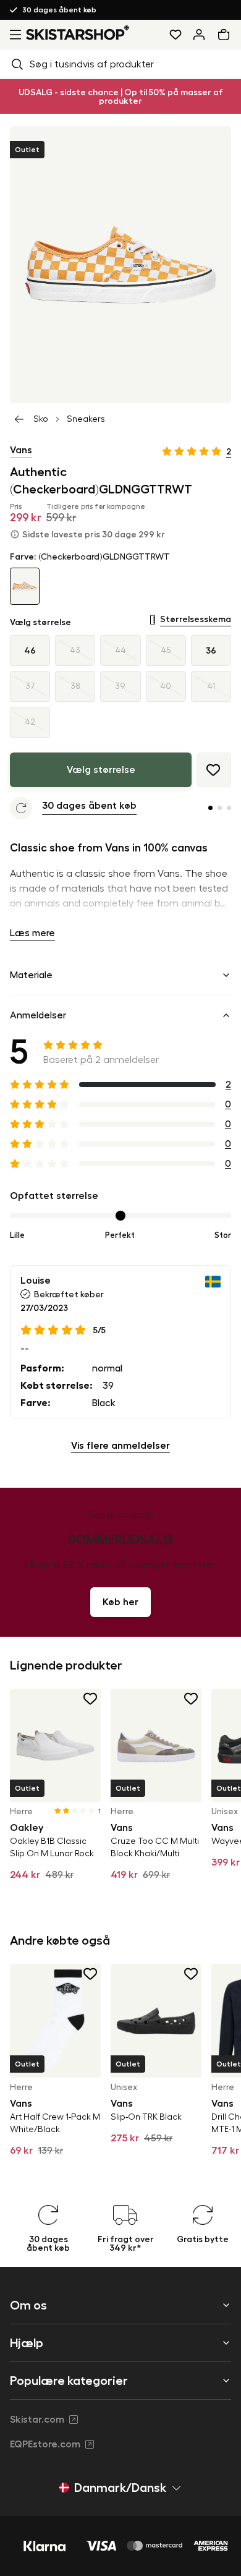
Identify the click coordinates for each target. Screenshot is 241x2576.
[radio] (75, 650)
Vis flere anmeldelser (120, 1446)
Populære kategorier (69, 2381)
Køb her (120, 1602)
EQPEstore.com (45, 2444)
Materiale (31, 975)
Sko (41, 419)
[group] (120, 686)
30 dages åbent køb (59, 10)
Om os (28, 2305)
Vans (21, 450)
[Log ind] (199, 35)
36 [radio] (211, 650)
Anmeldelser (38, 1015)
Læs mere (32, 933)
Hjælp (27, 2343)
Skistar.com (37, 2420)
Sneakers (86, 419)
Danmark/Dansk (120, 2488)
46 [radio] (30, 650)
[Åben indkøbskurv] (226, 35)
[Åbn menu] (13, 35)
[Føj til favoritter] (214, 770)
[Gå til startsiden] (78, 32)
